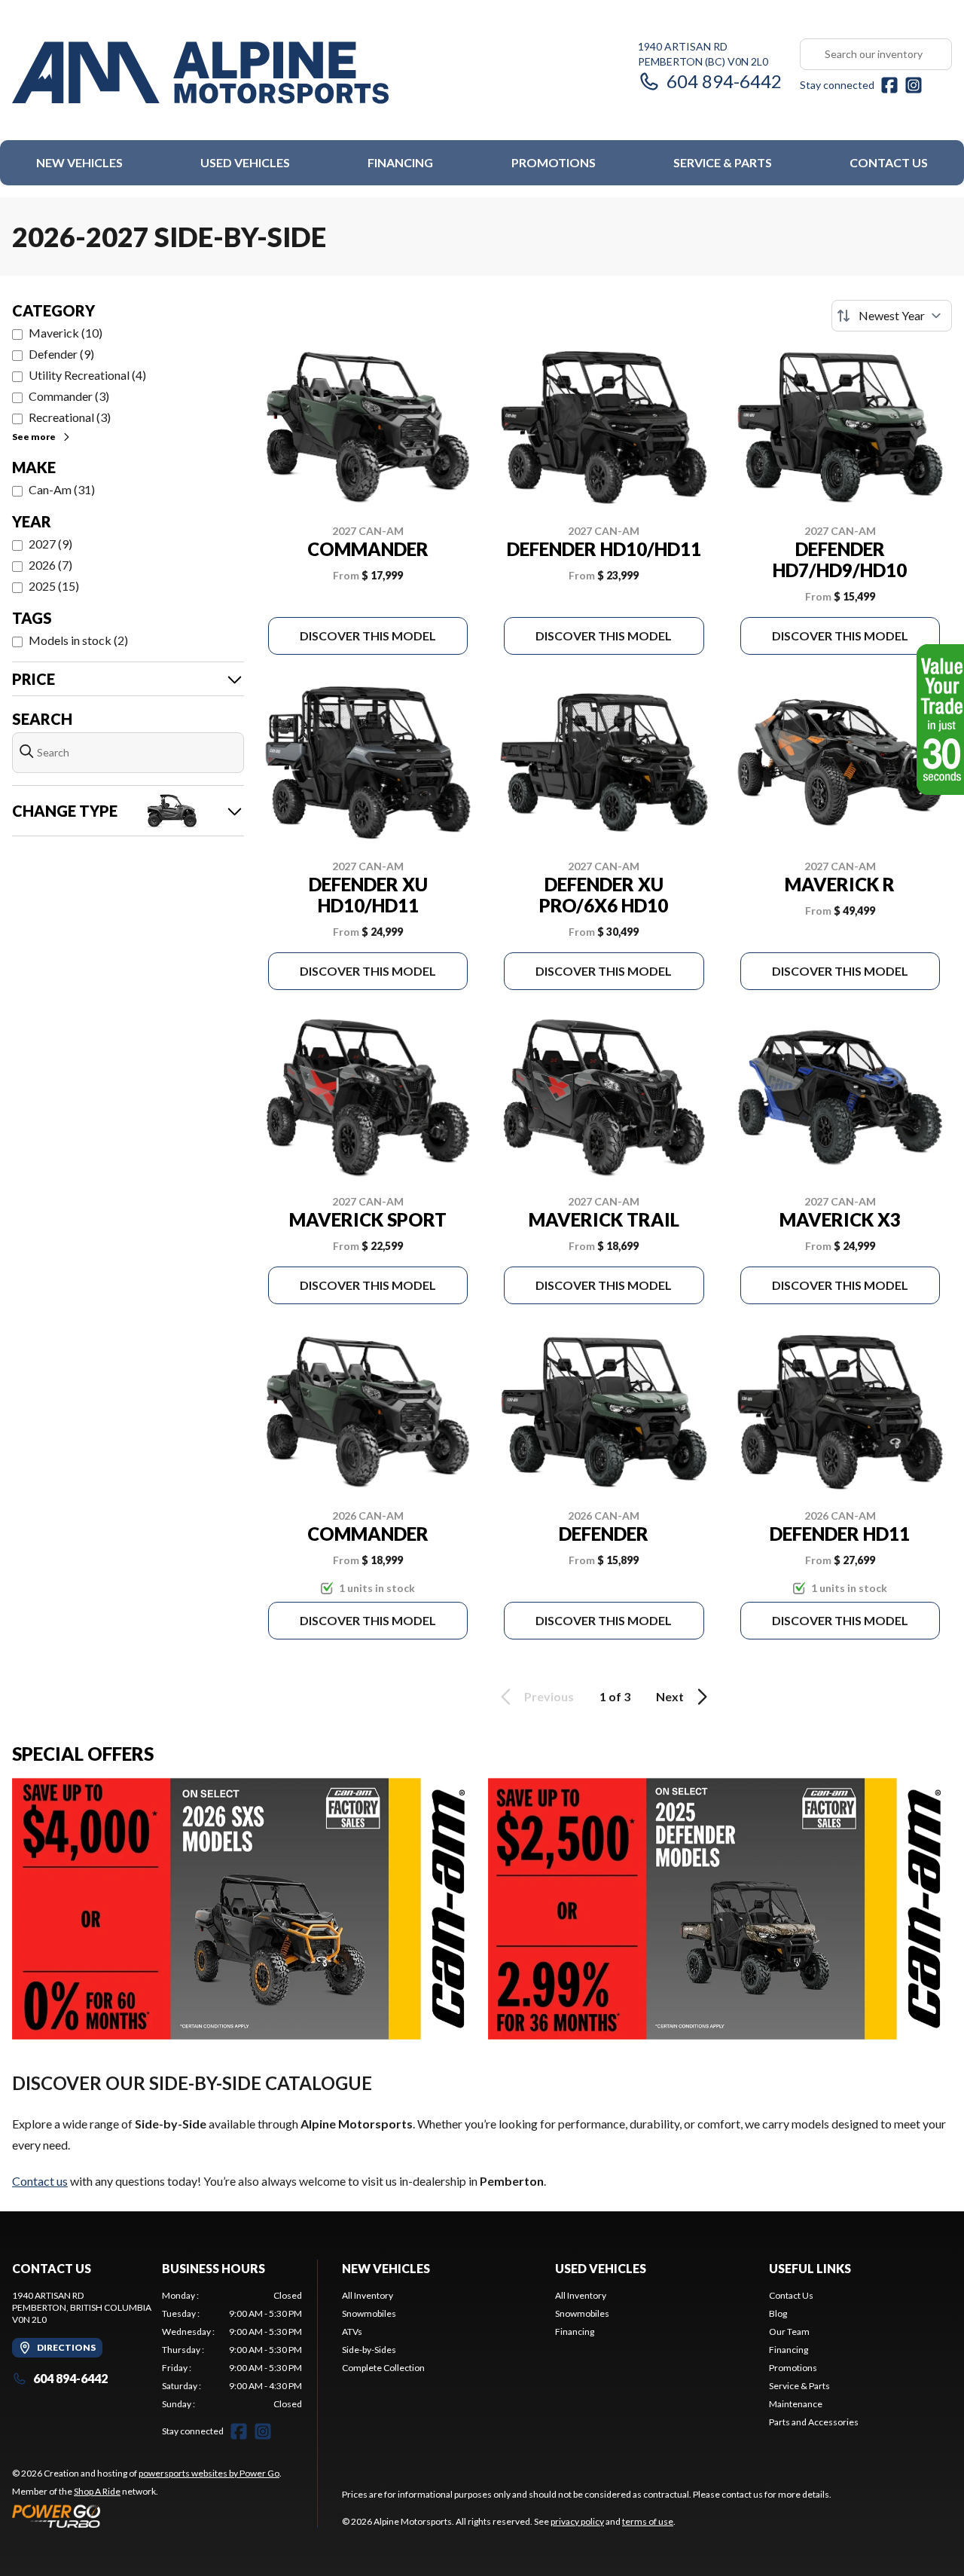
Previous (549, 1696)
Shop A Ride (97, 2491)
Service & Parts (723, 162)
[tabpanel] (232, 2350)
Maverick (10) (66, 333)
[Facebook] (889, 85)
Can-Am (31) (62, 489)
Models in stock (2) (78, 640)
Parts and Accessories (814, 2422)
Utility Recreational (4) (87, 375)
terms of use (648, 2521)
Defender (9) (61, 354)
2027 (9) (50, 544)
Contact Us (889, 162)
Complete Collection (383, 2368)
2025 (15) (54, 586)
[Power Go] (147, 2516)
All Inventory (368, 2295)
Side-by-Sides (369, 2350)
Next (670, 1696)
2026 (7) (50, 565)
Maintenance (796, 2404)
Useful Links (810, 2268)
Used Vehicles (245, 162)
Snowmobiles (369, 2313)
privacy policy (577, 2521)
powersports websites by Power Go (209, 2473)
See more (34, 437)
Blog (778, 2313)
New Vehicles (79, 162)
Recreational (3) (70, 417)
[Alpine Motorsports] (200, 73)
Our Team (789, 2332)
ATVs (352, 2332)
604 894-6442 (724, 81)
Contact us (40, 2181)
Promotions (554, 162)
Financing (400, 162)
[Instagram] (914, 85)
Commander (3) (69, 396)
